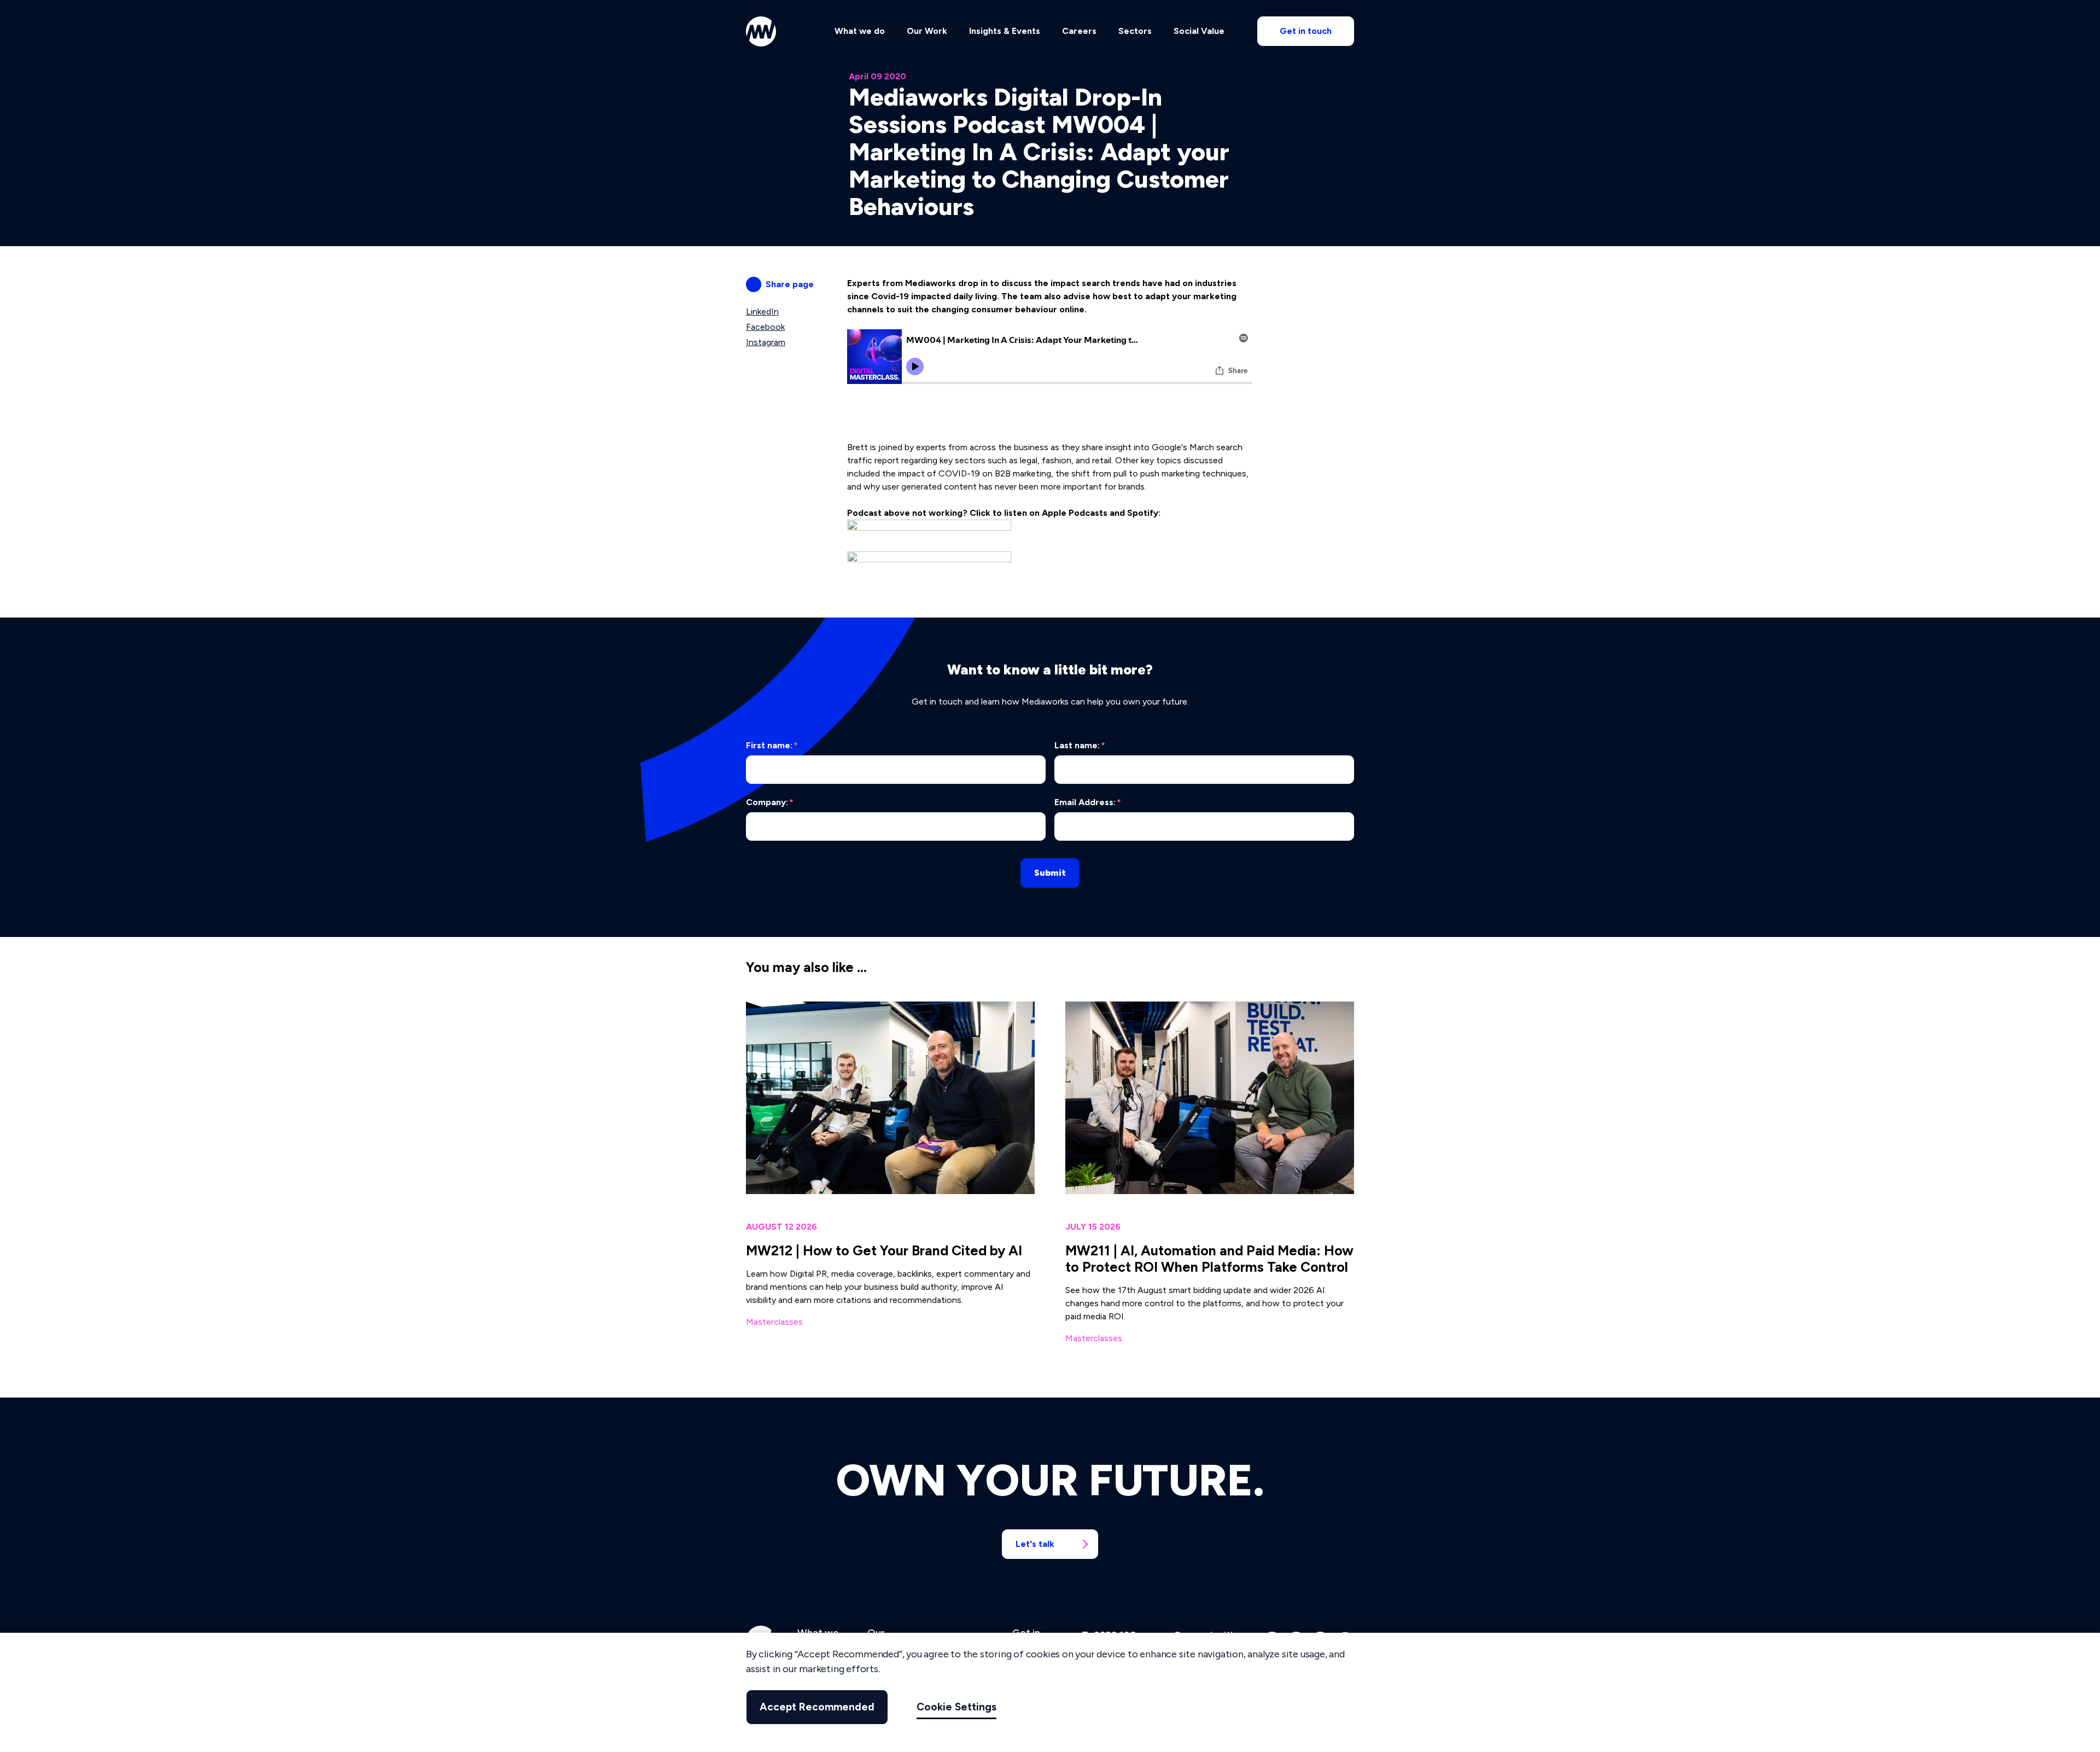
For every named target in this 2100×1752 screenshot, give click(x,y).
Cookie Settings (956, 1707)
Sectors (1135, 31)
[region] (1050, 1692)
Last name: (1080, 745)
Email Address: (1088, 802)
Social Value (1199, 31)
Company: (770, 802)
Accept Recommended (817, 1707)
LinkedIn (762, 312)
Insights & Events (1005, 31)
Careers (1079, 31)
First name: (772, 745)
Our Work (927, 31)
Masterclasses (774, 1322)
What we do (860, 31)
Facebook (765, 327)
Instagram (766, 342)
